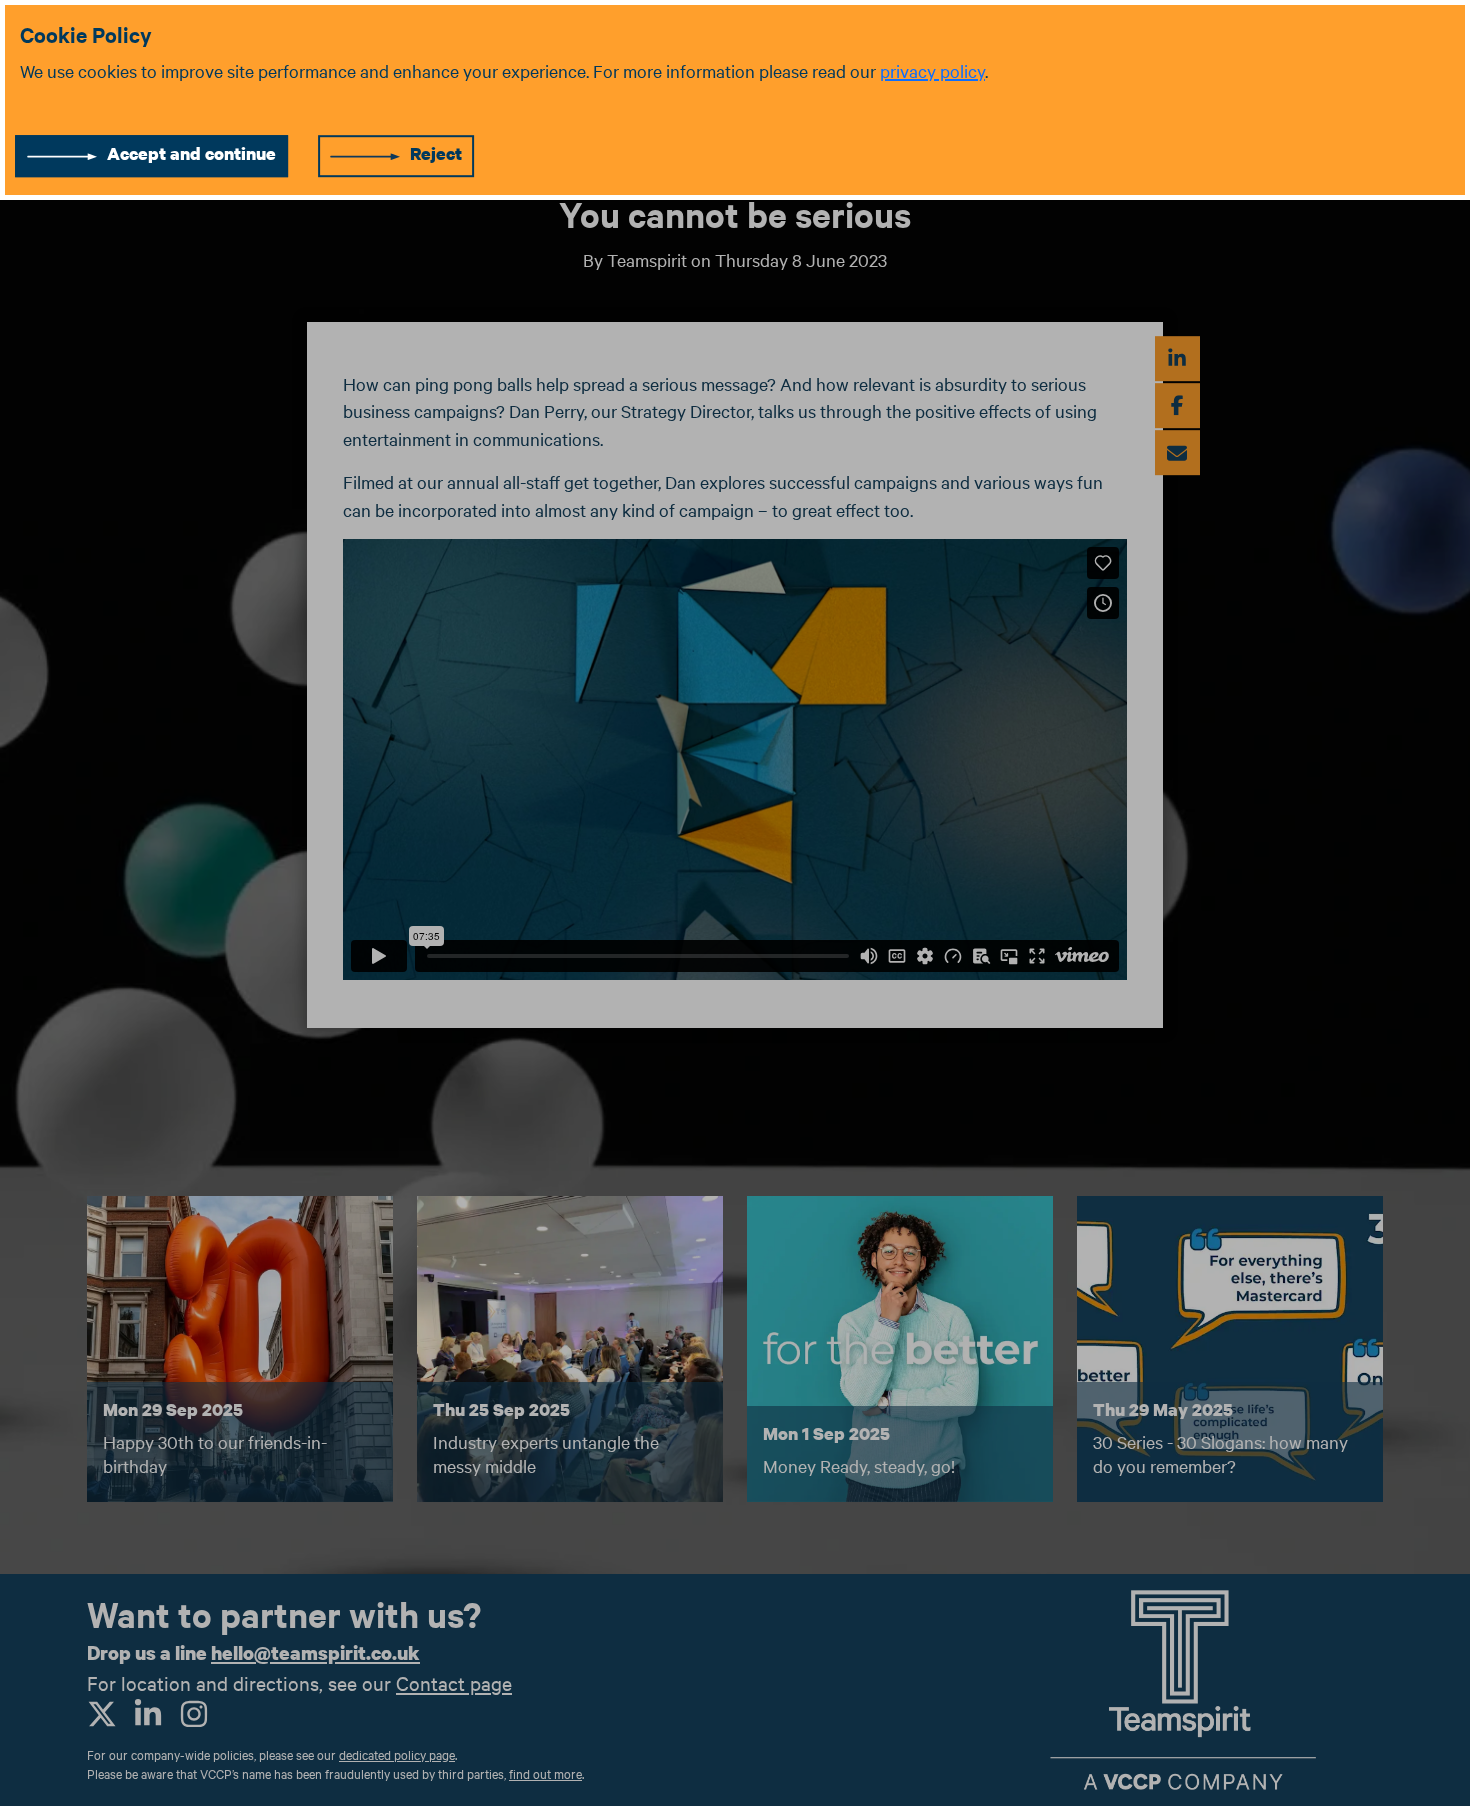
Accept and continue (191, 153)
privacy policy (932, 70)
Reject (436, 153)
